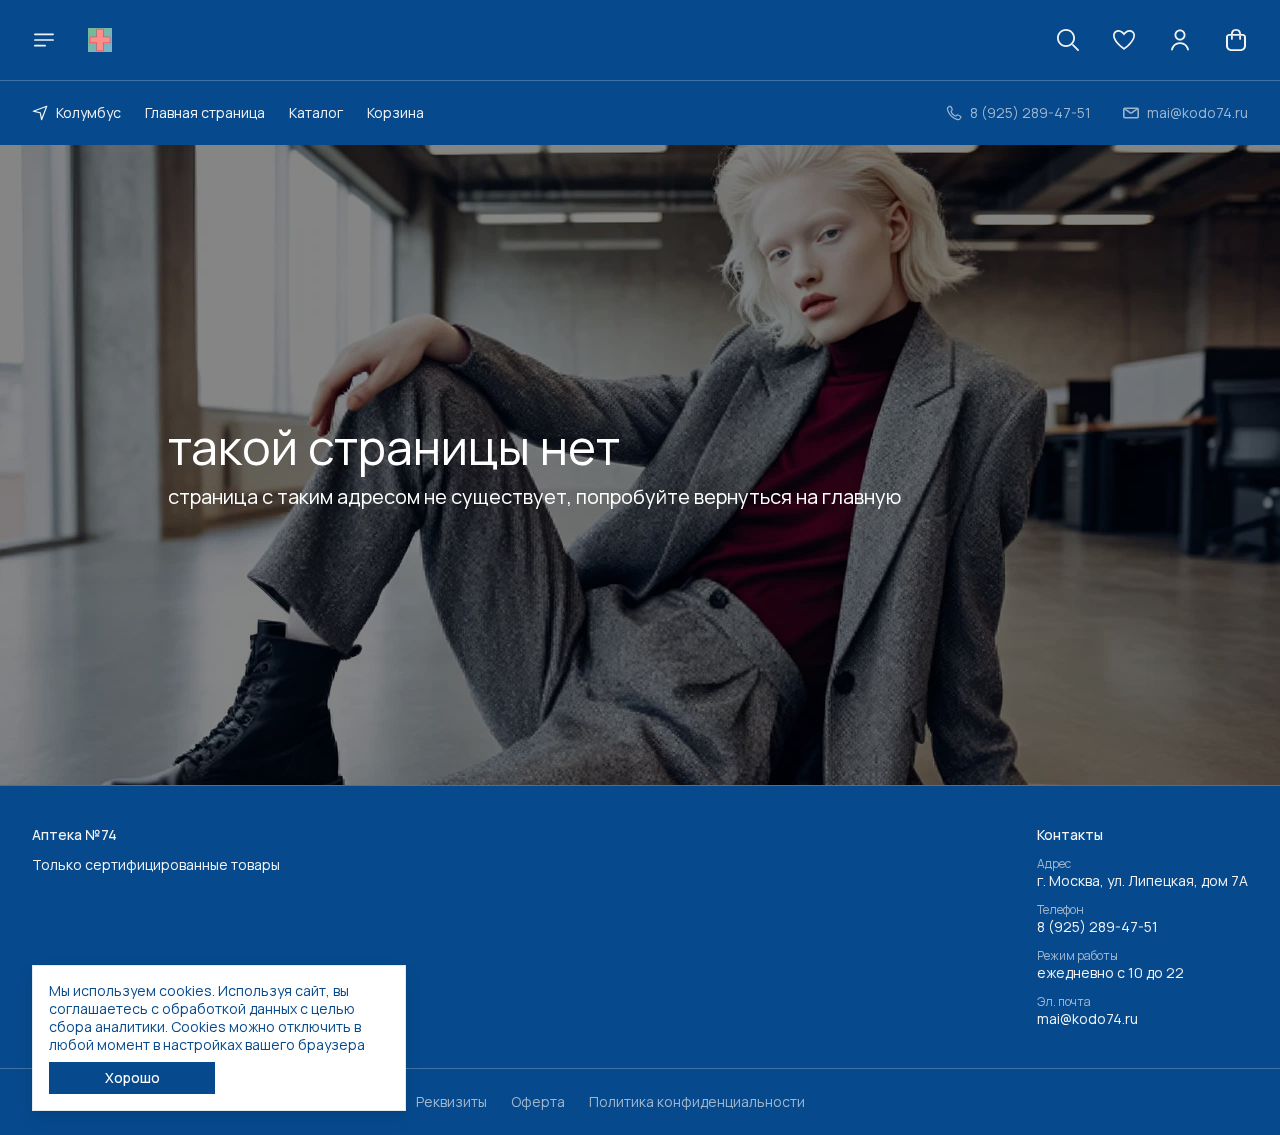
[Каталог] (44, 40)
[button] (1124, 40)
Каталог (316, 112)
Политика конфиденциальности (697, 1102)
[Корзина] (1236, 40)
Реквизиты (451, 1102)
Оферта (538, 1102)
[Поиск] (1068, 40)
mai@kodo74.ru (1087, 1019)
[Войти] (1180, 40)
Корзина (395, 112)
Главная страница (205, 112)
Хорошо (132, 1077)
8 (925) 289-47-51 (1097, 927)
